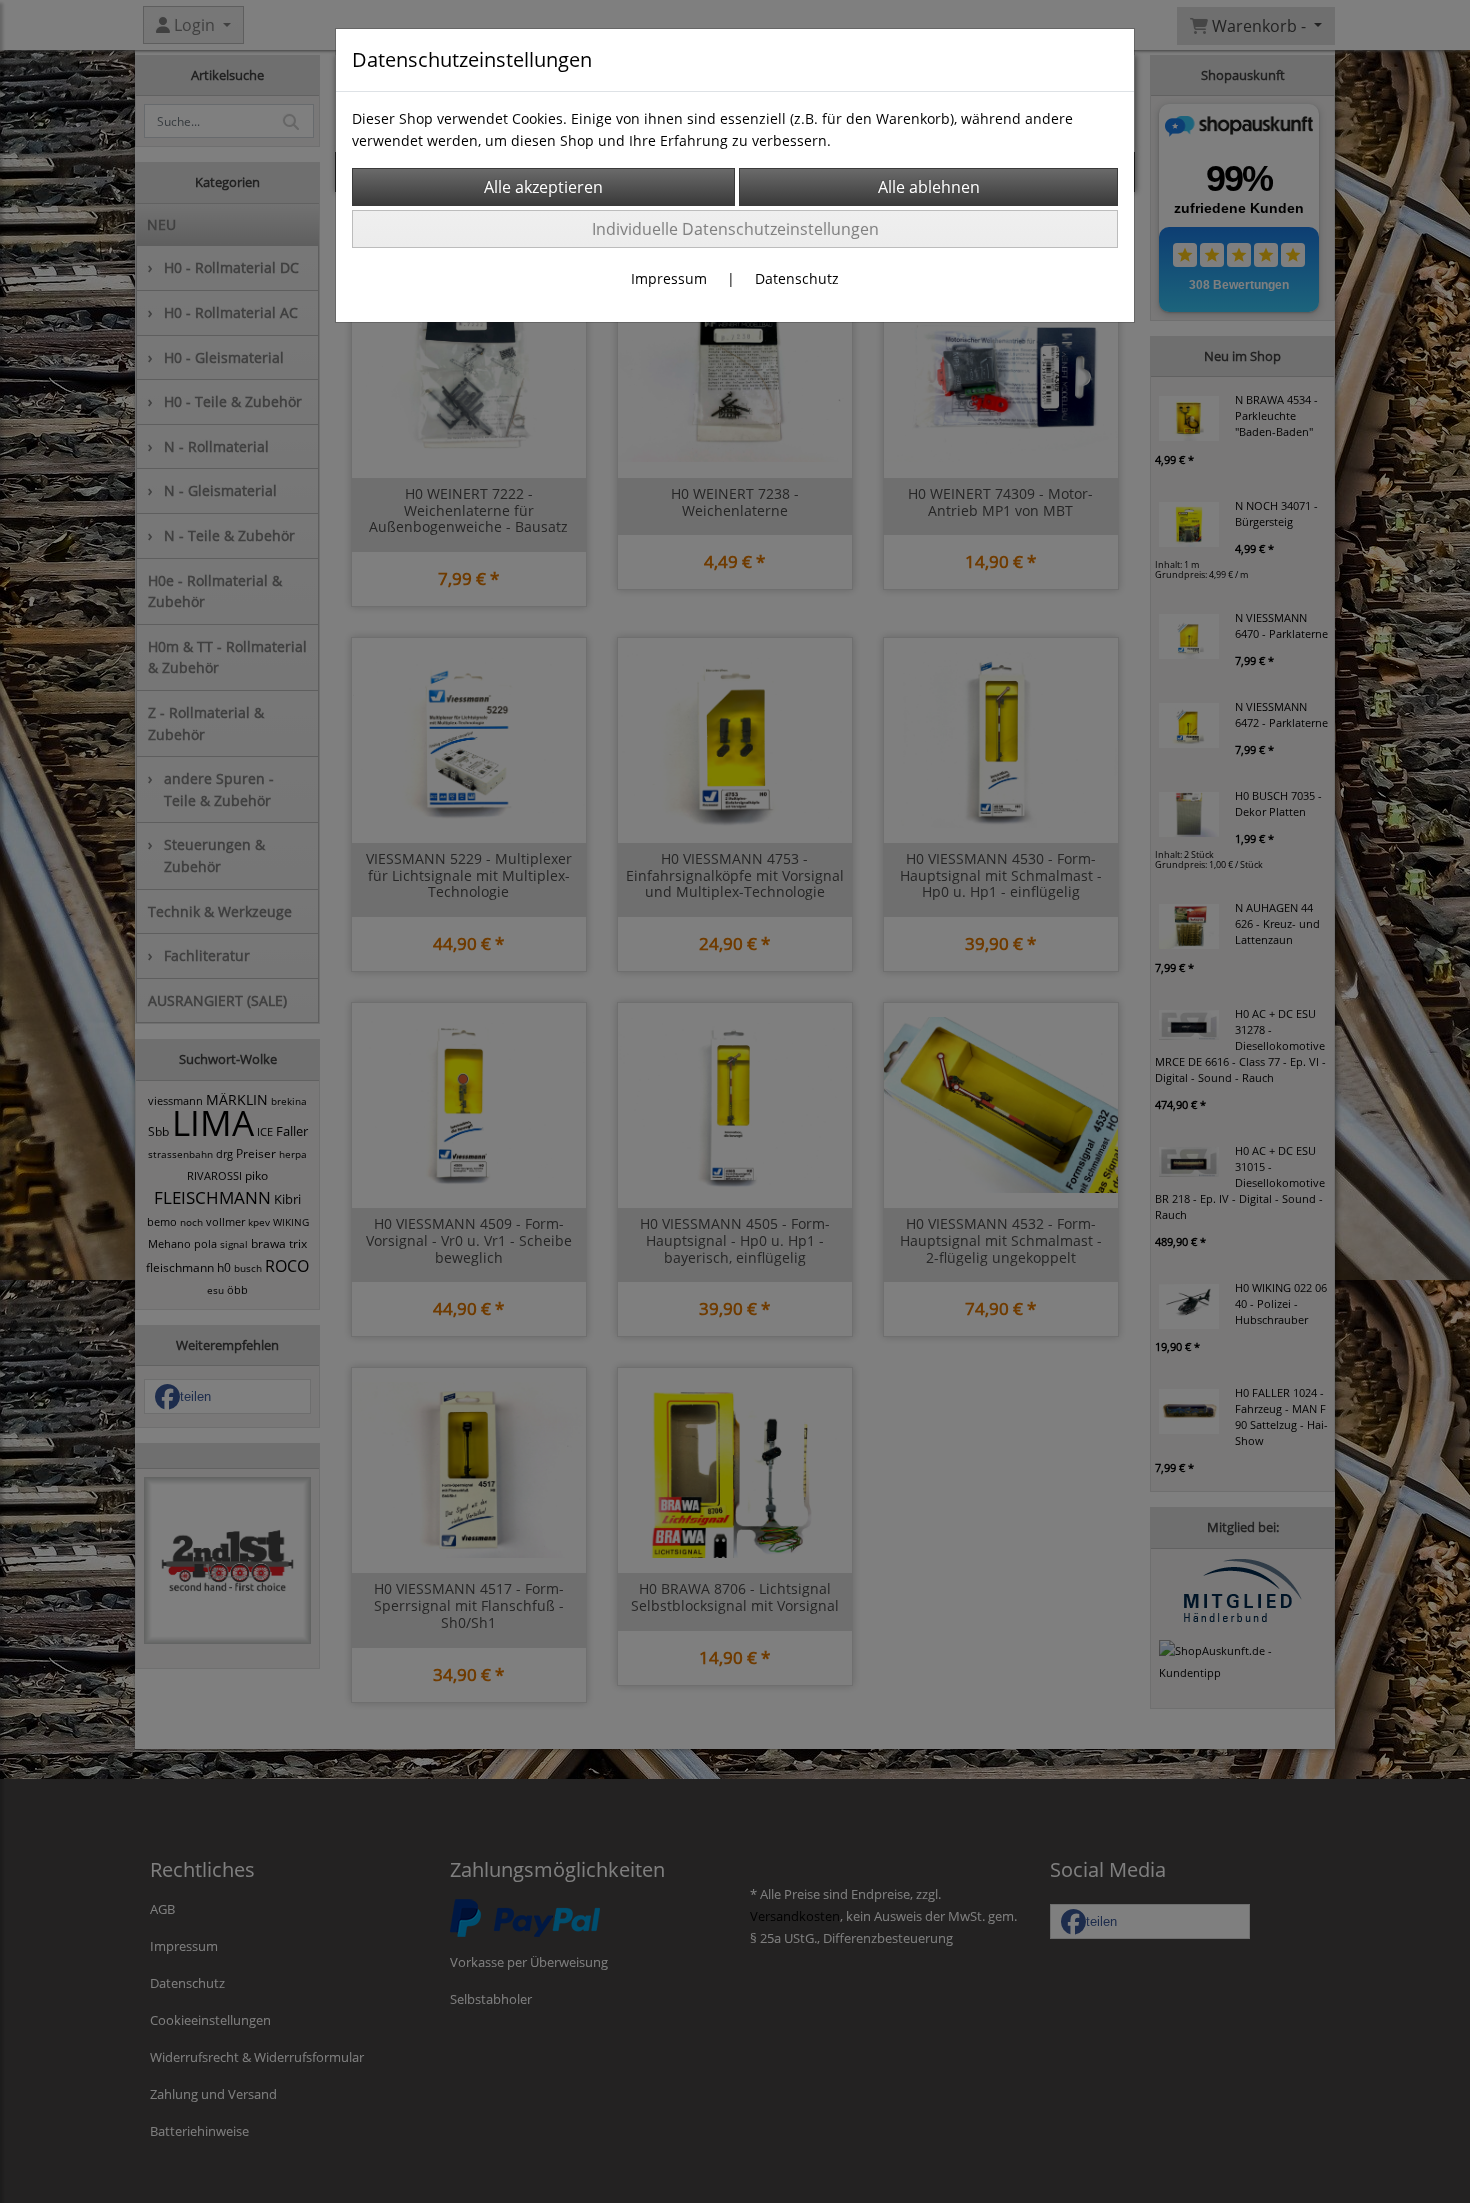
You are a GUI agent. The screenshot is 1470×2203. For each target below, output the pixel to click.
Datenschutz (797, 278)
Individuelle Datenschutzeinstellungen (735, 229)
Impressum (669, 278)
